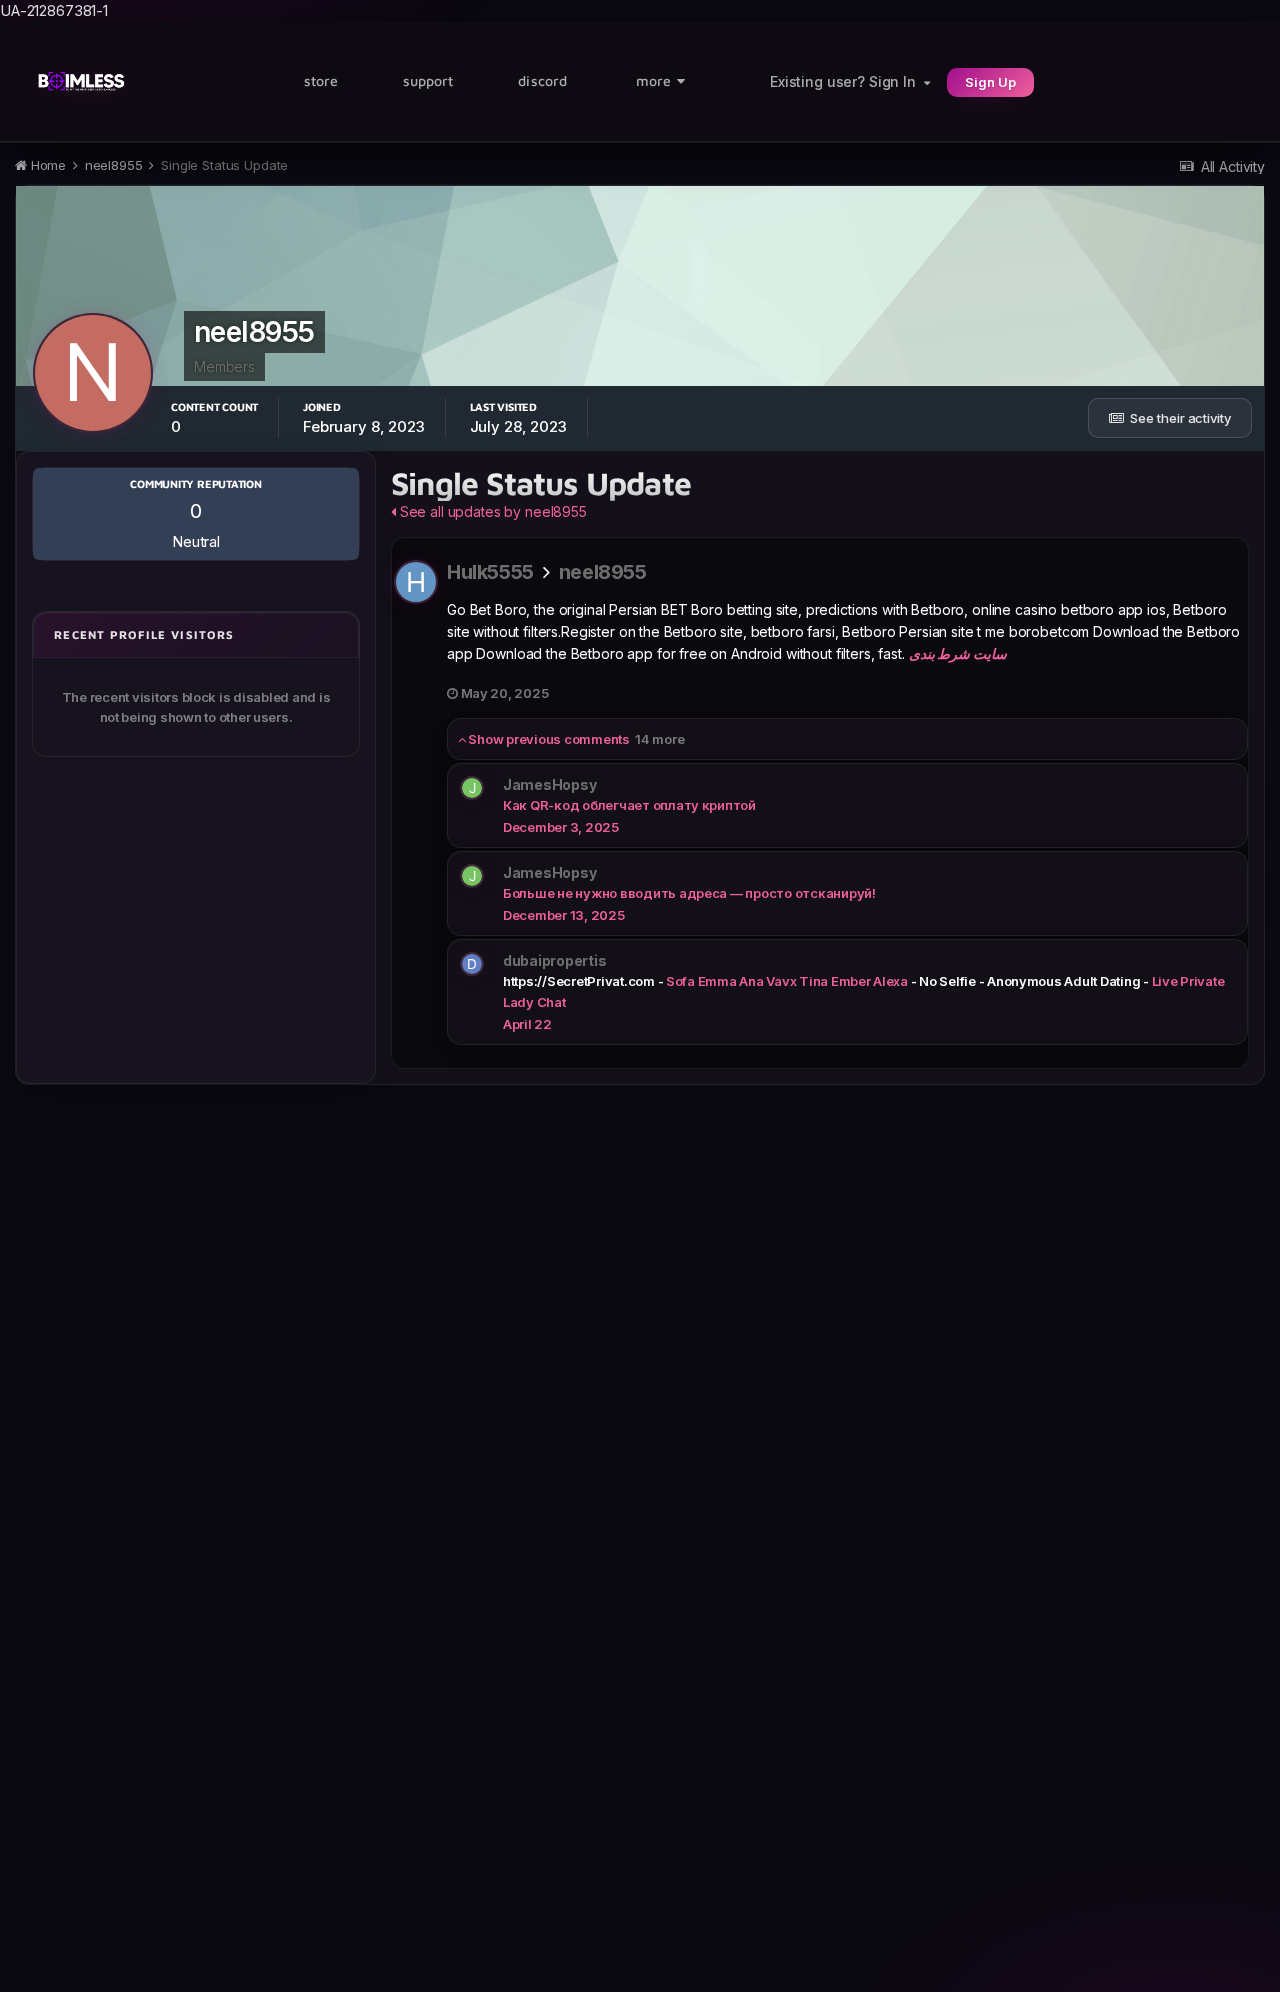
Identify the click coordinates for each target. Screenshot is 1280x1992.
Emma (717, 981)
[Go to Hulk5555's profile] (416, 582)
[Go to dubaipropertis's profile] (472, 964)
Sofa (680, 981)
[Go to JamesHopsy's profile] (472, 788)
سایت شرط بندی (958, 653)
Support (428, 80)
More (653, 80)
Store (321, 80)
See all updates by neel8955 (491, 511)
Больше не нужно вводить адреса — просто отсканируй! (689, 893)
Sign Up (990, 82)
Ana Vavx (767, 981)
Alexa (890, 981)
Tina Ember (834, 981)
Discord (542, 80)
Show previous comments (575, 739)
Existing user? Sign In (847, 81)
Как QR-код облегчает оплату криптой (629, 805)
